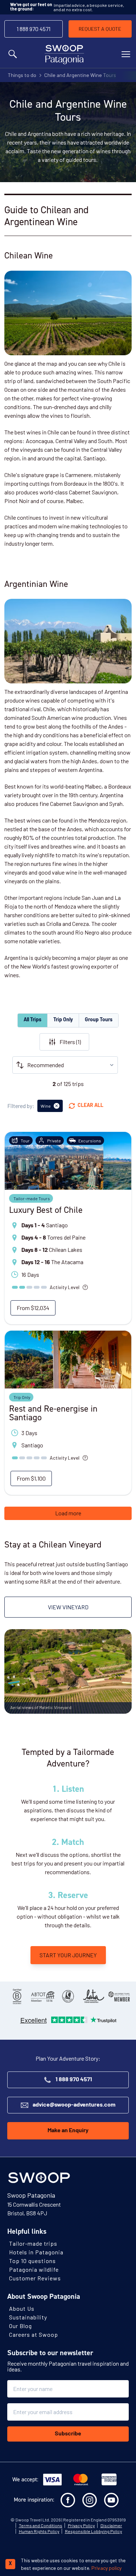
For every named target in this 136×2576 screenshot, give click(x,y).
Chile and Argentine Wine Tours (80, 75)
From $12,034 (33, 1308)
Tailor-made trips (33, 2243)
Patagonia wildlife (34, 2269)
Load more (68, 1513)
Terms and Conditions (41, 2525)
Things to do (22, 75)
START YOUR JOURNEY (68, 1955)
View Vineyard (68, 1607)
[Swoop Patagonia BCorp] (17, 1996)
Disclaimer (111, 2525)
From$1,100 (31, 1478)
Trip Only (63, 1020)
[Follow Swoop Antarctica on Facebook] (68, 2500)
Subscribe (68, 2434)
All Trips (32, 1020)
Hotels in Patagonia (36, 2252)
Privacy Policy (81, 2525)
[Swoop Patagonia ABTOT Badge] (42, 1996)
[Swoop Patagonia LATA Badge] (94, 1996)
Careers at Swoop (34, 2334)
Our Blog (20, 2326)
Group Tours (99, 1020)
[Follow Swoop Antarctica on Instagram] (90, 2500)
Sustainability (28, 2317)
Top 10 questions (32, 2261)
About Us (22, 2308)
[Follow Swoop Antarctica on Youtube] (111, 2500)
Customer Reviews (35, 2278)
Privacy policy (106, 2568)
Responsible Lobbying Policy (94, 2531)
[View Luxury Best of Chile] (68, 1161)
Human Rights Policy (39, 2531)
